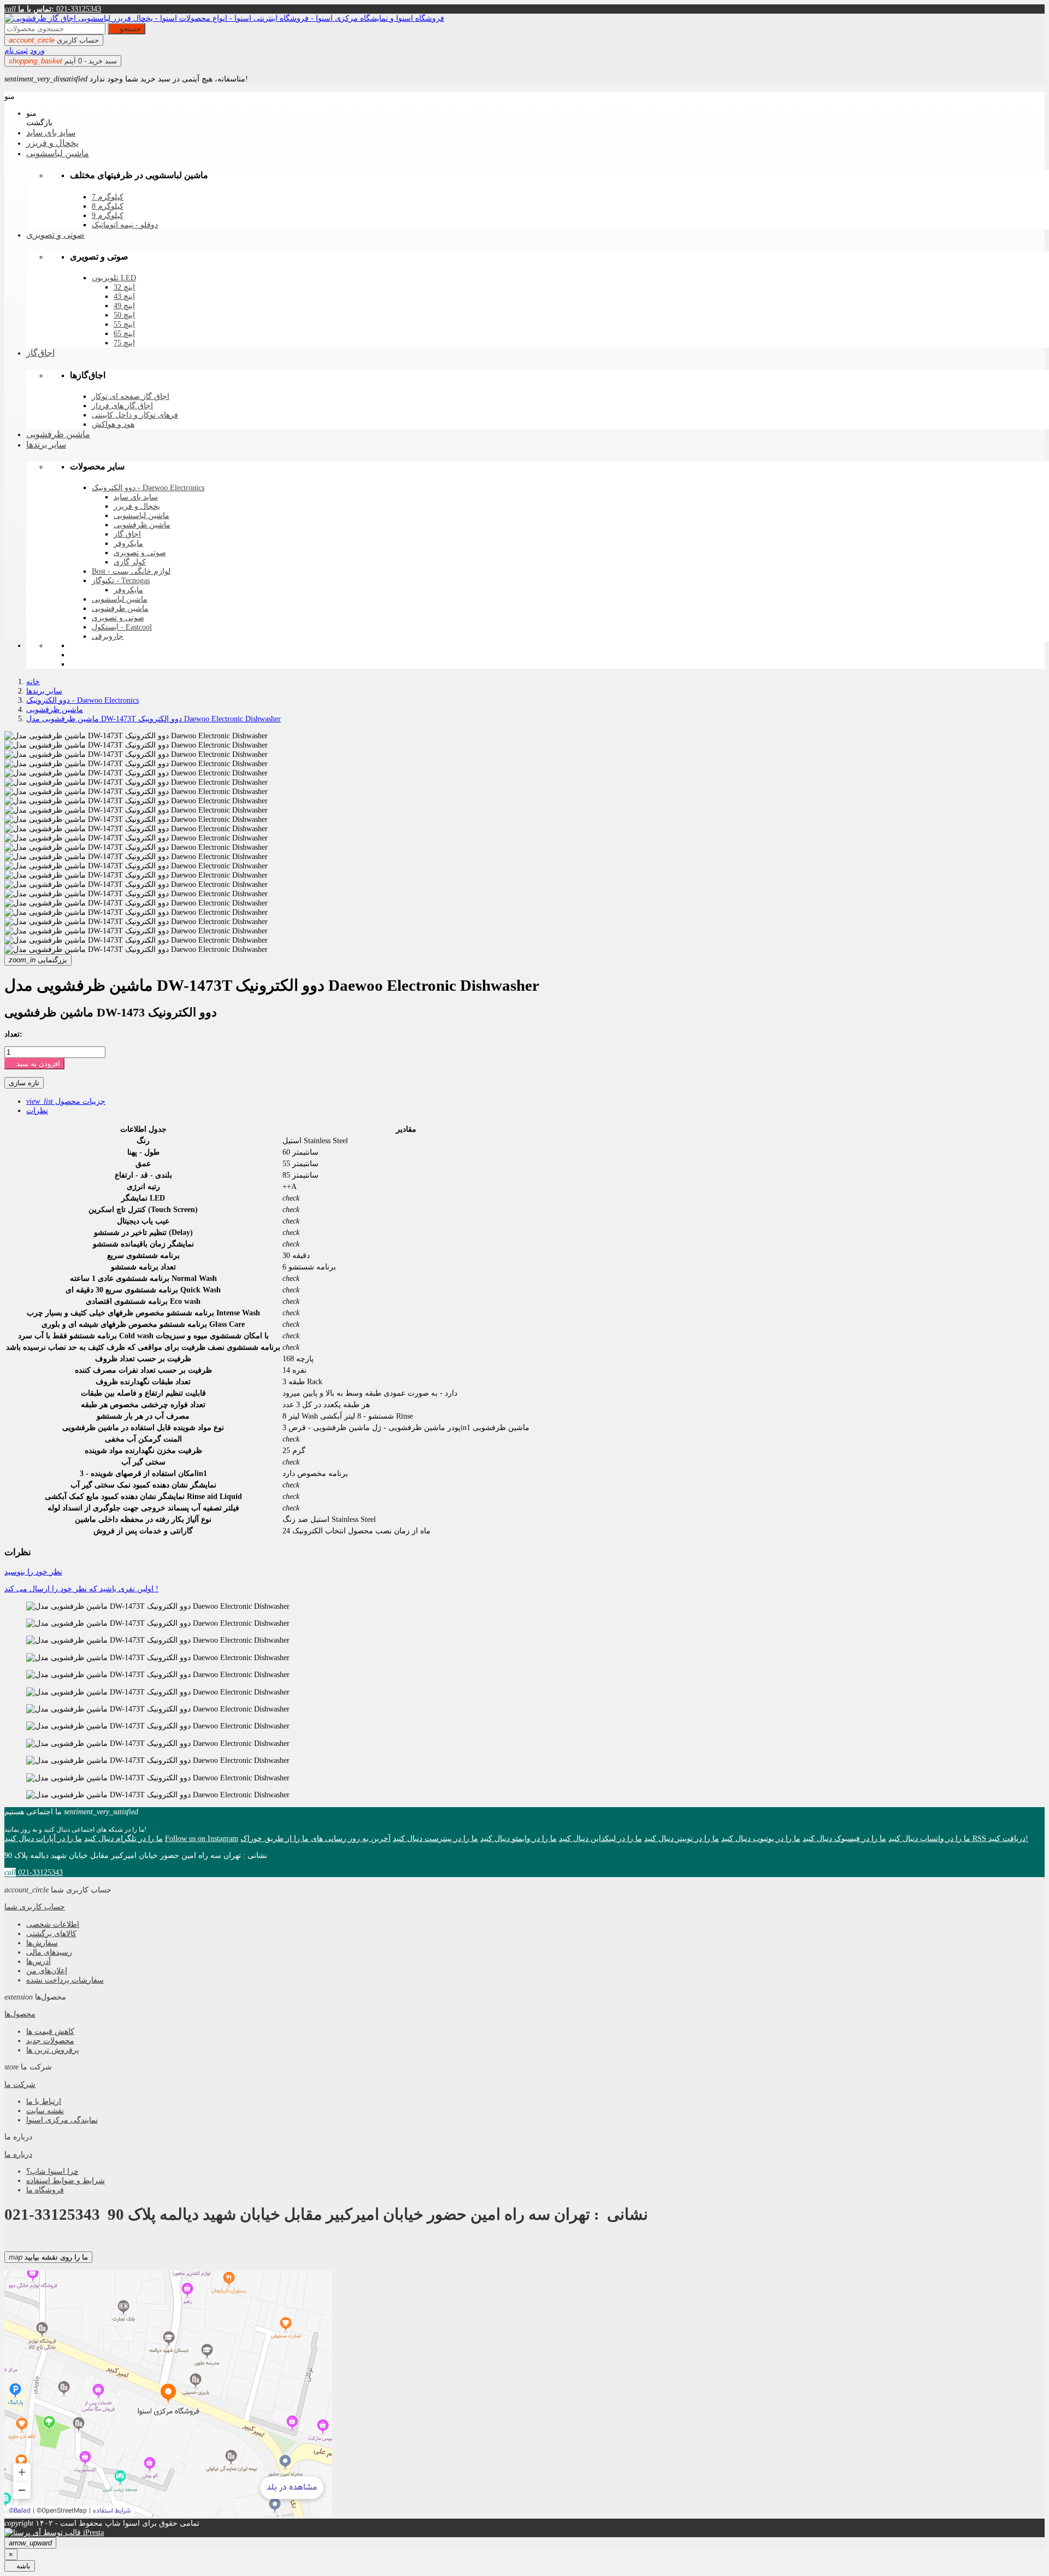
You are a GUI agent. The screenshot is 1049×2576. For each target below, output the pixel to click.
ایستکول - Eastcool (122, 627)
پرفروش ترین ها (53, 2050)
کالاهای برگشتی (51, 1933)
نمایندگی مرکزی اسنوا (62, 2120)
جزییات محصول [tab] (66, 1101)
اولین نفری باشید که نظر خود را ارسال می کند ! (81, 1589)
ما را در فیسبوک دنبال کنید (844, 1838)
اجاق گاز (127, 534)
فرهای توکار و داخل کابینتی (135, 415)
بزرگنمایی (38, 960)
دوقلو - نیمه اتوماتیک (125, 225)
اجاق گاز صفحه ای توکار (131, 396)
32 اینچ (124, 287)
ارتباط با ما (44, 2101)
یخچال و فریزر (137, 506)
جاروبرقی (108, 636)
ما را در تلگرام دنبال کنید (123, 1838)
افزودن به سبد (34, 1064)
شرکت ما (20, 2084)
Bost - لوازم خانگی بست (131, 571)
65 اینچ (124, 334)
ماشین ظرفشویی (142, 525)
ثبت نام (16, 50)
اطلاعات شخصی (53, 1924)
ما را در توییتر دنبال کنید (682, 1838)
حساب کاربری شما (35, 1907)
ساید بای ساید (136, 497)
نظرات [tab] (37, 1110)
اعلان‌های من (47, 1971)
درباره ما (18, 2154)
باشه (20, 2566)
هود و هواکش (113, 424)
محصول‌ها (20, 2014)
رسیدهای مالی (49, 1952)
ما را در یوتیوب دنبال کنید (761, 1838)
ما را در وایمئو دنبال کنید (518, 1838)
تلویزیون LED (114, 278)
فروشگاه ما (45, 2190)
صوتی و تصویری (140, 553)
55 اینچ (124, 324)
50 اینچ (124, 315)
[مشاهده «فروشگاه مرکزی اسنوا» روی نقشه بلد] (168, 2393)
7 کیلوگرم (108, 197)
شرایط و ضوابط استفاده (66, 2180)
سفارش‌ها (42, 1943)
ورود (37, 50)
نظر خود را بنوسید (33, 1572)
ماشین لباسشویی (142, 516)
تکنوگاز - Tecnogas (121, 581)
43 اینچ (124, 296)
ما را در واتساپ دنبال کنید (929, 1838)
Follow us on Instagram (202, 1838)
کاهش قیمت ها (50, 2031)
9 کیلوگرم (108, 216)
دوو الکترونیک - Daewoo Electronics (148, 488)
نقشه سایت (45, 2110)
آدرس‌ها (39, 1961)
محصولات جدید (50, 2040)
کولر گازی (130, 562)
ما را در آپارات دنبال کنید (43, 1838)
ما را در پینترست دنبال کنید (435, 1838)
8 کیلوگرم (108, 206)
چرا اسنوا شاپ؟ (52, 2171)
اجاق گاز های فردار (122, 406)
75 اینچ (124, 343)
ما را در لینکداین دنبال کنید (600, 1838)
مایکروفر (128, 543)
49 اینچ (124, 306)
